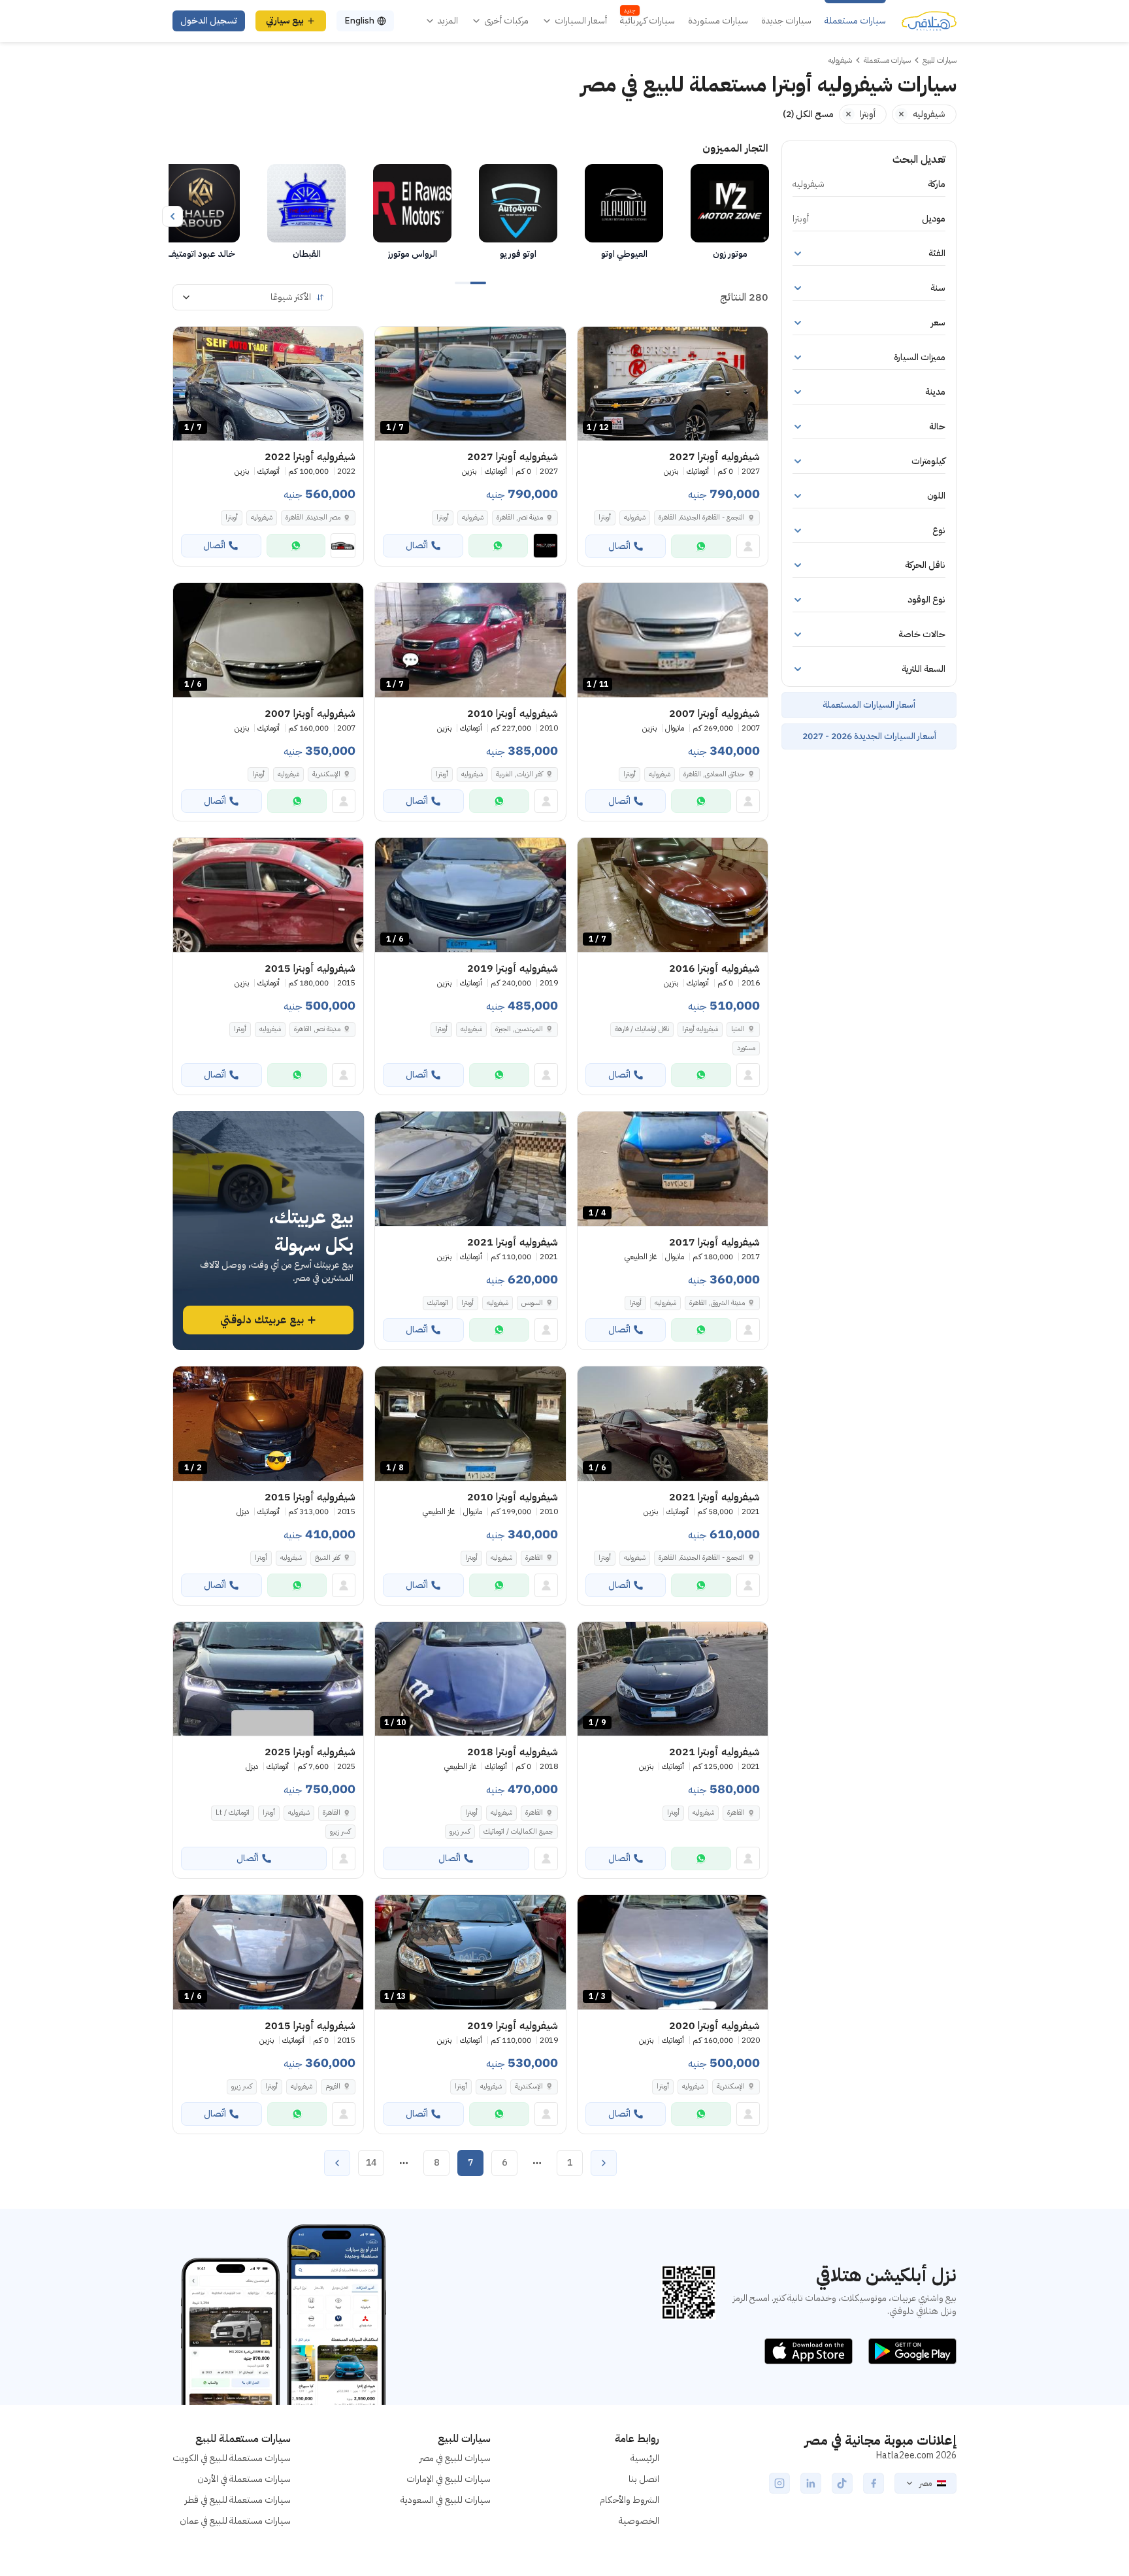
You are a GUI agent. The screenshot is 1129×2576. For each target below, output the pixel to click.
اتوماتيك (438, 1303)
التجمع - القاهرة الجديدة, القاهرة (702, 1558)
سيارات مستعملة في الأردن (244, 2479)
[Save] (593, 342)
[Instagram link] (779, 2483)
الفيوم (333, 2086)
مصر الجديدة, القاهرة (313, 517)
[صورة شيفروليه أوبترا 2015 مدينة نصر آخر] (268, 895)
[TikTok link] (842, 2483)
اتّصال (619, 546)
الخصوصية (639, 2521)
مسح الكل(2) (808, 114)
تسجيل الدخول (209, 21)
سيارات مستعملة (855, 21)
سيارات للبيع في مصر (455, 2458)
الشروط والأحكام (630, 2500)
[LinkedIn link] (811, 2483)
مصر (925, 2483)
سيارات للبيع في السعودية (446, 2500)
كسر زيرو (460, 1831)
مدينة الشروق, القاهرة (717, 1303)
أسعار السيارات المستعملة (869, 705)
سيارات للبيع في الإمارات (449, 2479)
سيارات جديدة (786, 21)
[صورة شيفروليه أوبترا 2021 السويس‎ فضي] (470, 1169)
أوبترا (605, 517)
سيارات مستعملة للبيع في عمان (235, 2521)
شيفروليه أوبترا (700, 1029)
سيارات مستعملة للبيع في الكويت (232, 2458)
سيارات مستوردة (718, 21)
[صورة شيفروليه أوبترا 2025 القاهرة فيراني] (268, 1679)
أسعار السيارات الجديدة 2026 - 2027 (869, 736)
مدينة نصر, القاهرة (317, 1029)
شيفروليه (635, 517)
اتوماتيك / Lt (233, 1812)
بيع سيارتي (285, 21)
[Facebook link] (874, 2483)
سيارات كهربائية (647, 21)
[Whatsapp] (701, 546)
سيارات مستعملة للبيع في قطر (238, 2500)
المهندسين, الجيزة (519, 1029)
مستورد (746, 1048)
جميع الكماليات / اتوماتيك (518, 1831)
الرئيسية (645, 2458)
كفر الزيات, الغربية (519, 774)
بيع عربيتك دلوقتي (262, 1320)
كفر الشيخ (328, 1558)
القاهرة (534, 1558)
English (359, 21)
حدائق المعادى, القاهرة (714, 774)
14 (371, 2163)
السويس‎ (532, 1303)
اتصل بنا (644, 2479)
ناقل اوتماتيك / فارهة (642, 1029)
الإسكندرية (326, 774)
